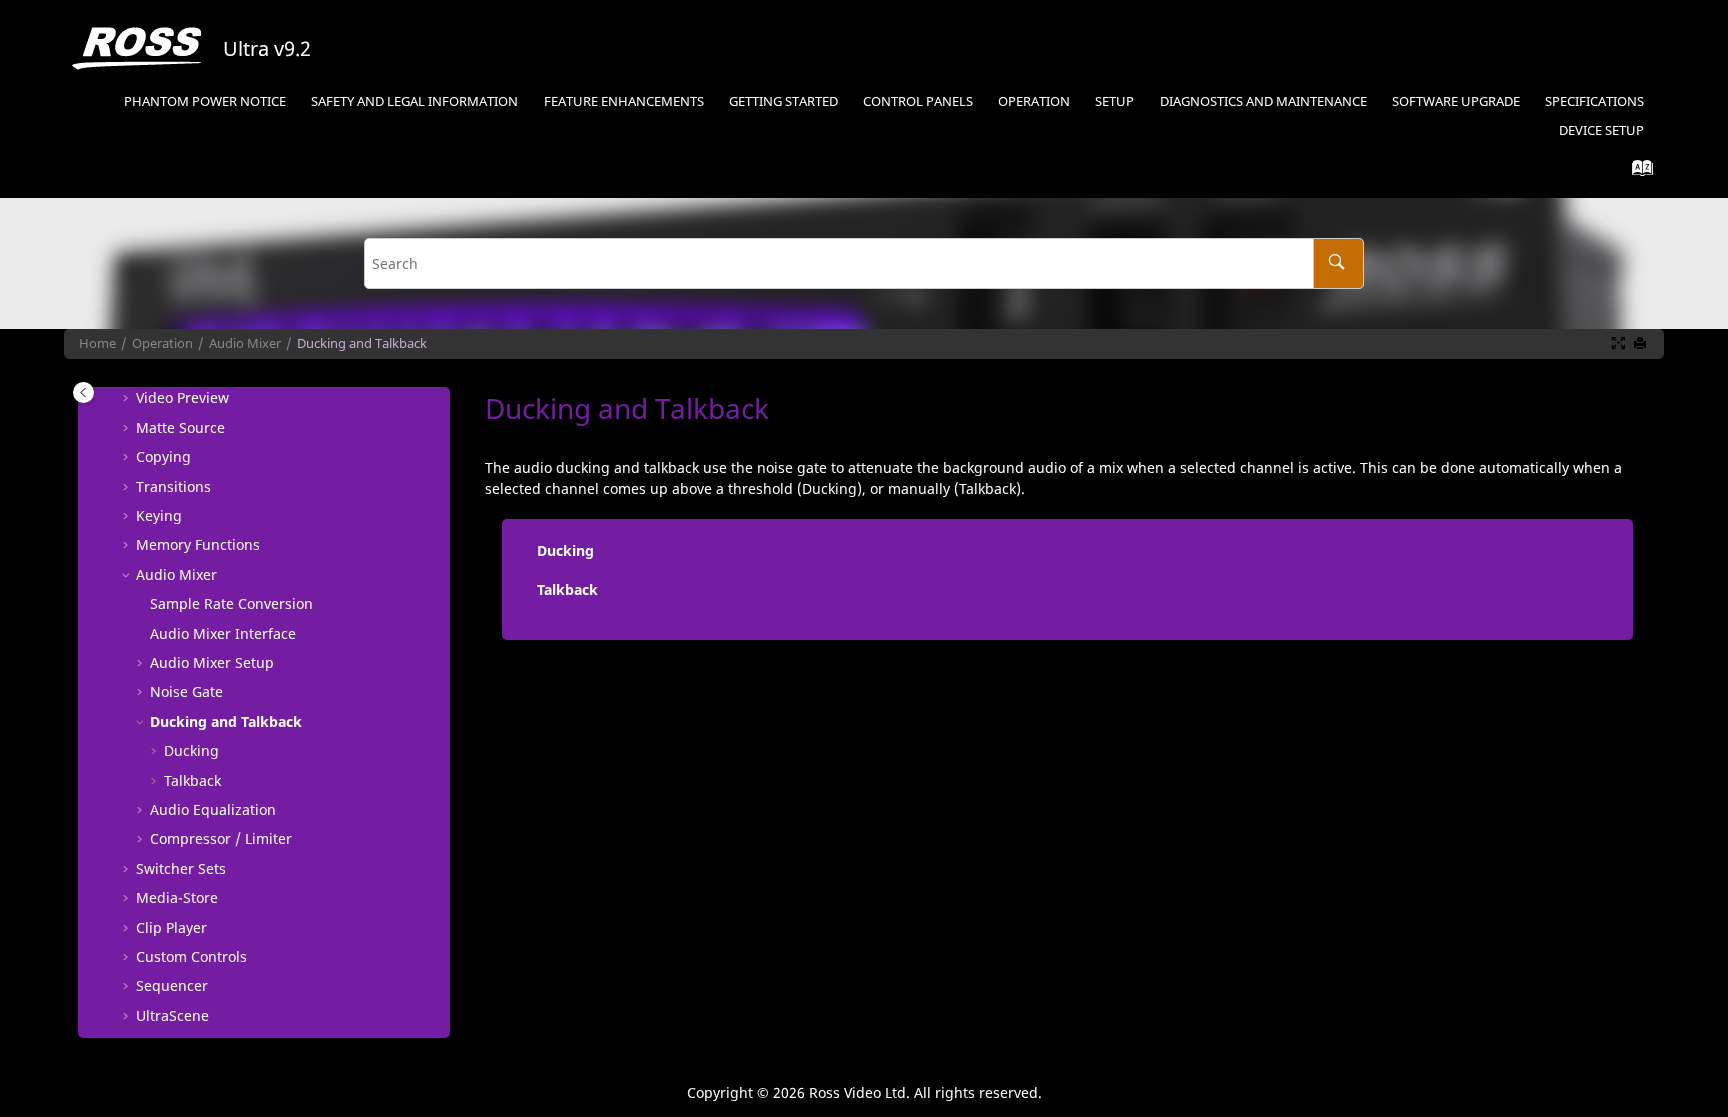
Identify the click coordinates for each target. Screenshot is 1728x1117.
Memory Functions (198, 544)
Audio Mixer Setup (212, 662)
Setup (1114, 101)
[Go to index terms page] (1636, 172)
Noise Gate (186, 691)
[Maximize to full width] (1620, 344)
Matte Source (180, 427)
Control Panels (918, 101)
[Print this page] (1642, 344)
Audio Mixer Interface (223, 633)
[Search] (1338, 263)
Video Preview (182, 397)
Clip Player (171, 927)
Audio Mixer (245, 343)
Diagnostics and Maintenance (1263, 101)
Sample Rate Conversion (231, 603)
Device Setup (1601, 130)
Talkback (192, 780)
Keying (159, 515)
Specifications (1594, 101)
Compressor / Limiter (221, 838)
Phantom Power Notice (205, 101)
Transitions (173, 486)
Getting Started (783, 101)
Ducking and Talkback (362, 343)
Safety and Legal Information (414, 101)
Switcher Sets (181, 868)
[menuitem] (205, 102)
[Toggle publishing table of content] (83, 392)
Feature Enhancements (624, 101)
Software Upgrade (1456, 101)
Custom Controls (191, 956)
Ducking (191, 750)
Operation (1034, 101)
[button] (128, 398)
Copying (163, 456)
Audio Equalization (213, 809)
